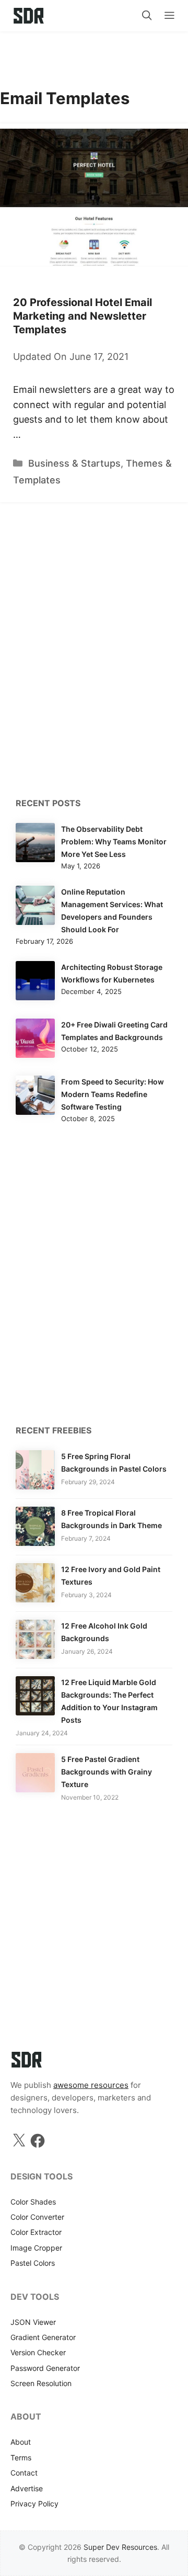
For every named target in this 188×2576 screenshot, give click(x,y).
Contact (24, 2473)
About (21, 2442)
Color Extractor (36, 2232)
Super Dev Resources (120, 2547)
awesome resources (91, 2085)
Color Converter (37, 2217)
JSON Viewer (33, 2322)
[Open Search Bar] (147, 16)
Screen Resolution (41, 2383)
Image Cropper (36, 2248)
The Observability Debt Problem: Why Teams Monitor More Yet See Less (114, 841)
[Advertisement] (94, 55)
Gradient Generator (43, 2337)
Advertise (27, 2488)
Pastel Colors (33, 2263)
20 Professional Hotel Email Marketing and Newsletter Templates (83, 316)
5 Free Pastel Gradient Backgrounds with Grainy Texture (107, 1772)
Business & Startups (74, 463)
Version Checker (38, 2352)
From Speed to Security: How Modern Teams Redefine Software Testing (113, 1094)
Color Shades (33, 2202)
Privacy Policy (34, 2504)
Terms (21, 2458)
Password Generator (45, 2368)
